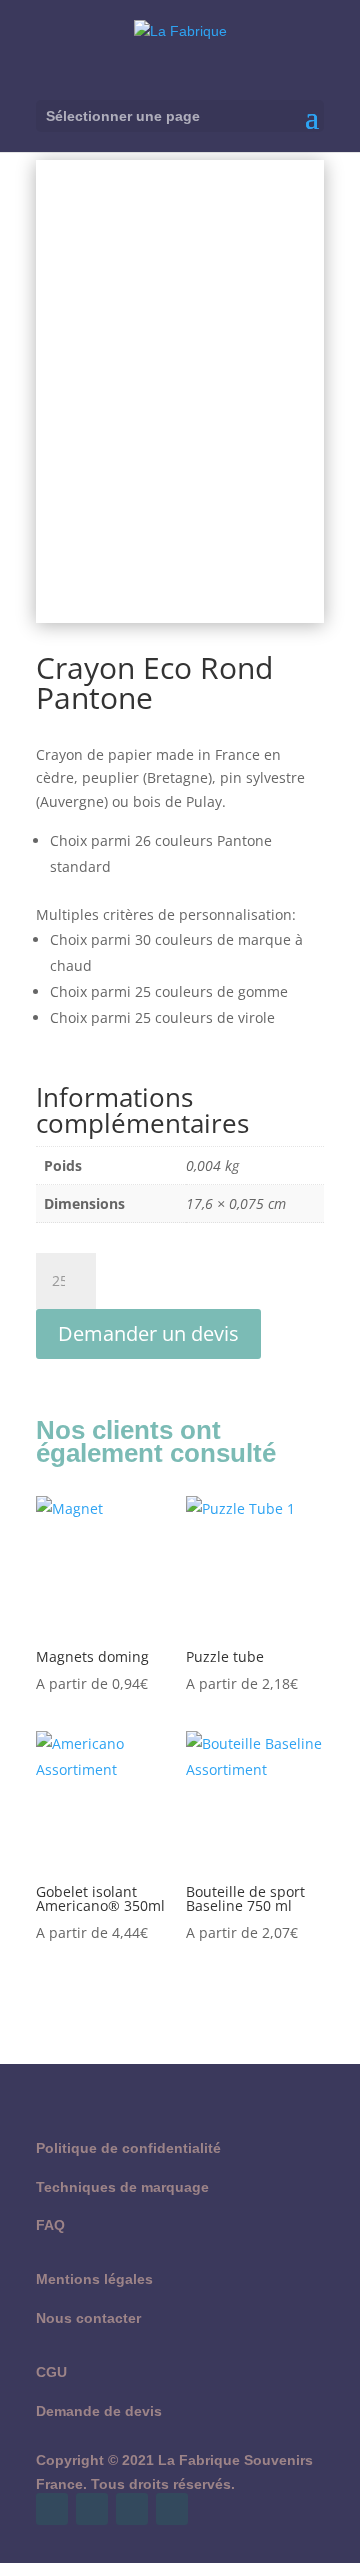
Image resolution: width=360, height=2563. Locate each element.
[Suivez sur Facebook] (52, 2509)
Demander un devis (148, 1333)
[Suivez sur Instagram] (132, 2509)
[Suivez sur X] (92, 2509)
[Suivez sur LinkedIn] (172, 2509)
